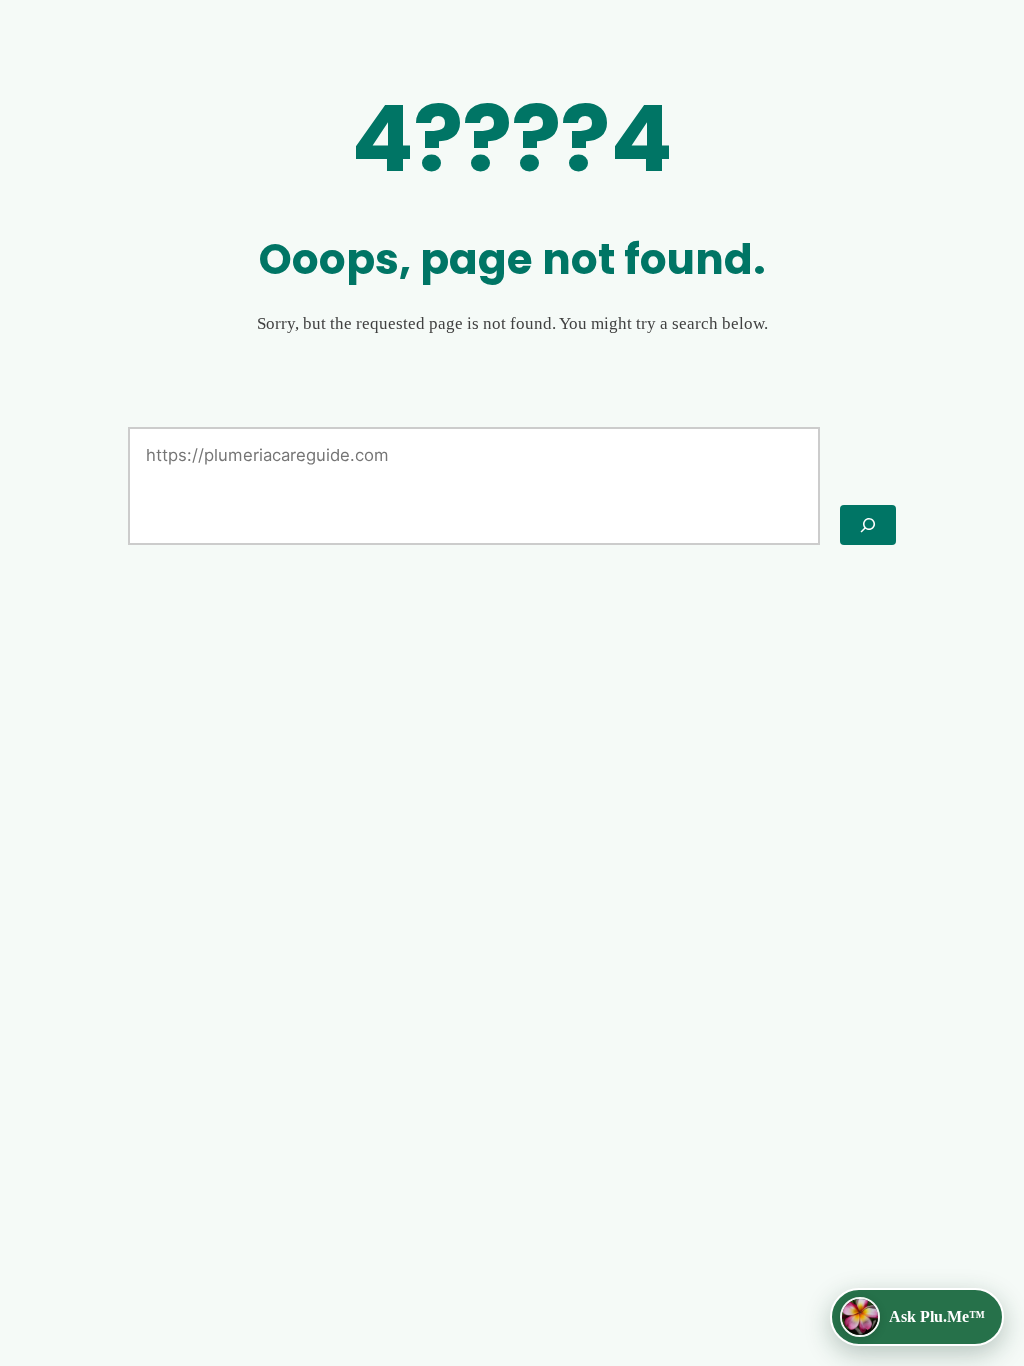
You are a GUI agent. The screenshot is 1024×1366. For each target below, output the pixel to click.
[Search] (868, 525)
